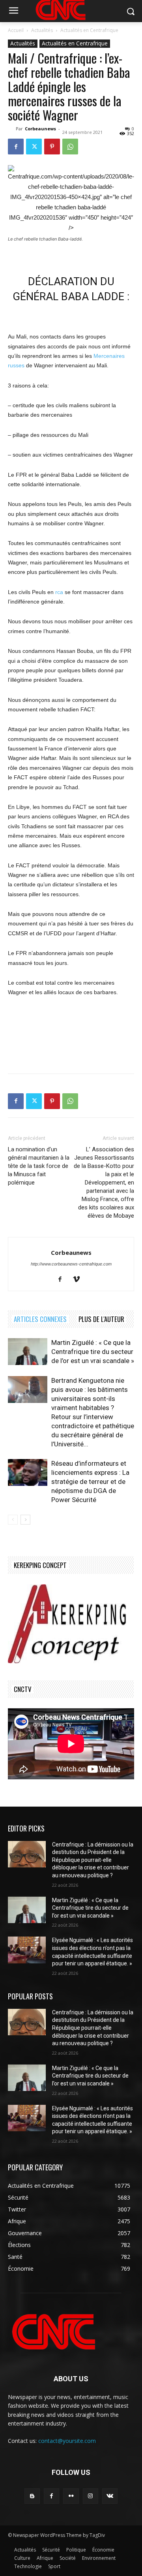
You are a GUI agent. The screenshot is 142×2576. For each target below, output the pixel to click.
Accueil (16, 30)
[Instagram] (91, 2496)
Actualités (42, 30)
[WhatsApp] (70, 147)
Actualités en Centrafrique (89, 30)
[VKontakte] (110, 2496)
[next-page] (25, 1520)
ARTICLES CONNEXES (40, 1319)
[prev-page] (13, 1520)
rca (59, 592)
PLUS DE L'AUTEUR (101, 1319)
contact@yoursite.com (67, 2441)
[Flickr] (71, 2496)
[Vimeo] (79, 1280)
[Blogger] (32, 2496)
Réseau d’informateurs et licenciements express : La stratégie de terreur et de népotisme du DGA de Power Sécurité (90, 1482)
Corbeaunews (40, 129)
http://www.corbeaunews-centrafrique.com (71, 1264)
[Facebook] (16, 147)
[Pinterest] (52, 147)
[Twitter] (34, 147)
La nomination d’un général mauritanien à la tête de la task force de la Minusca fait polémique (39, 1166)
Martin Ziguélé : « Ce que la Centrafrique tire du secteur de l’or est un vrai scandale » (93, 1352)
